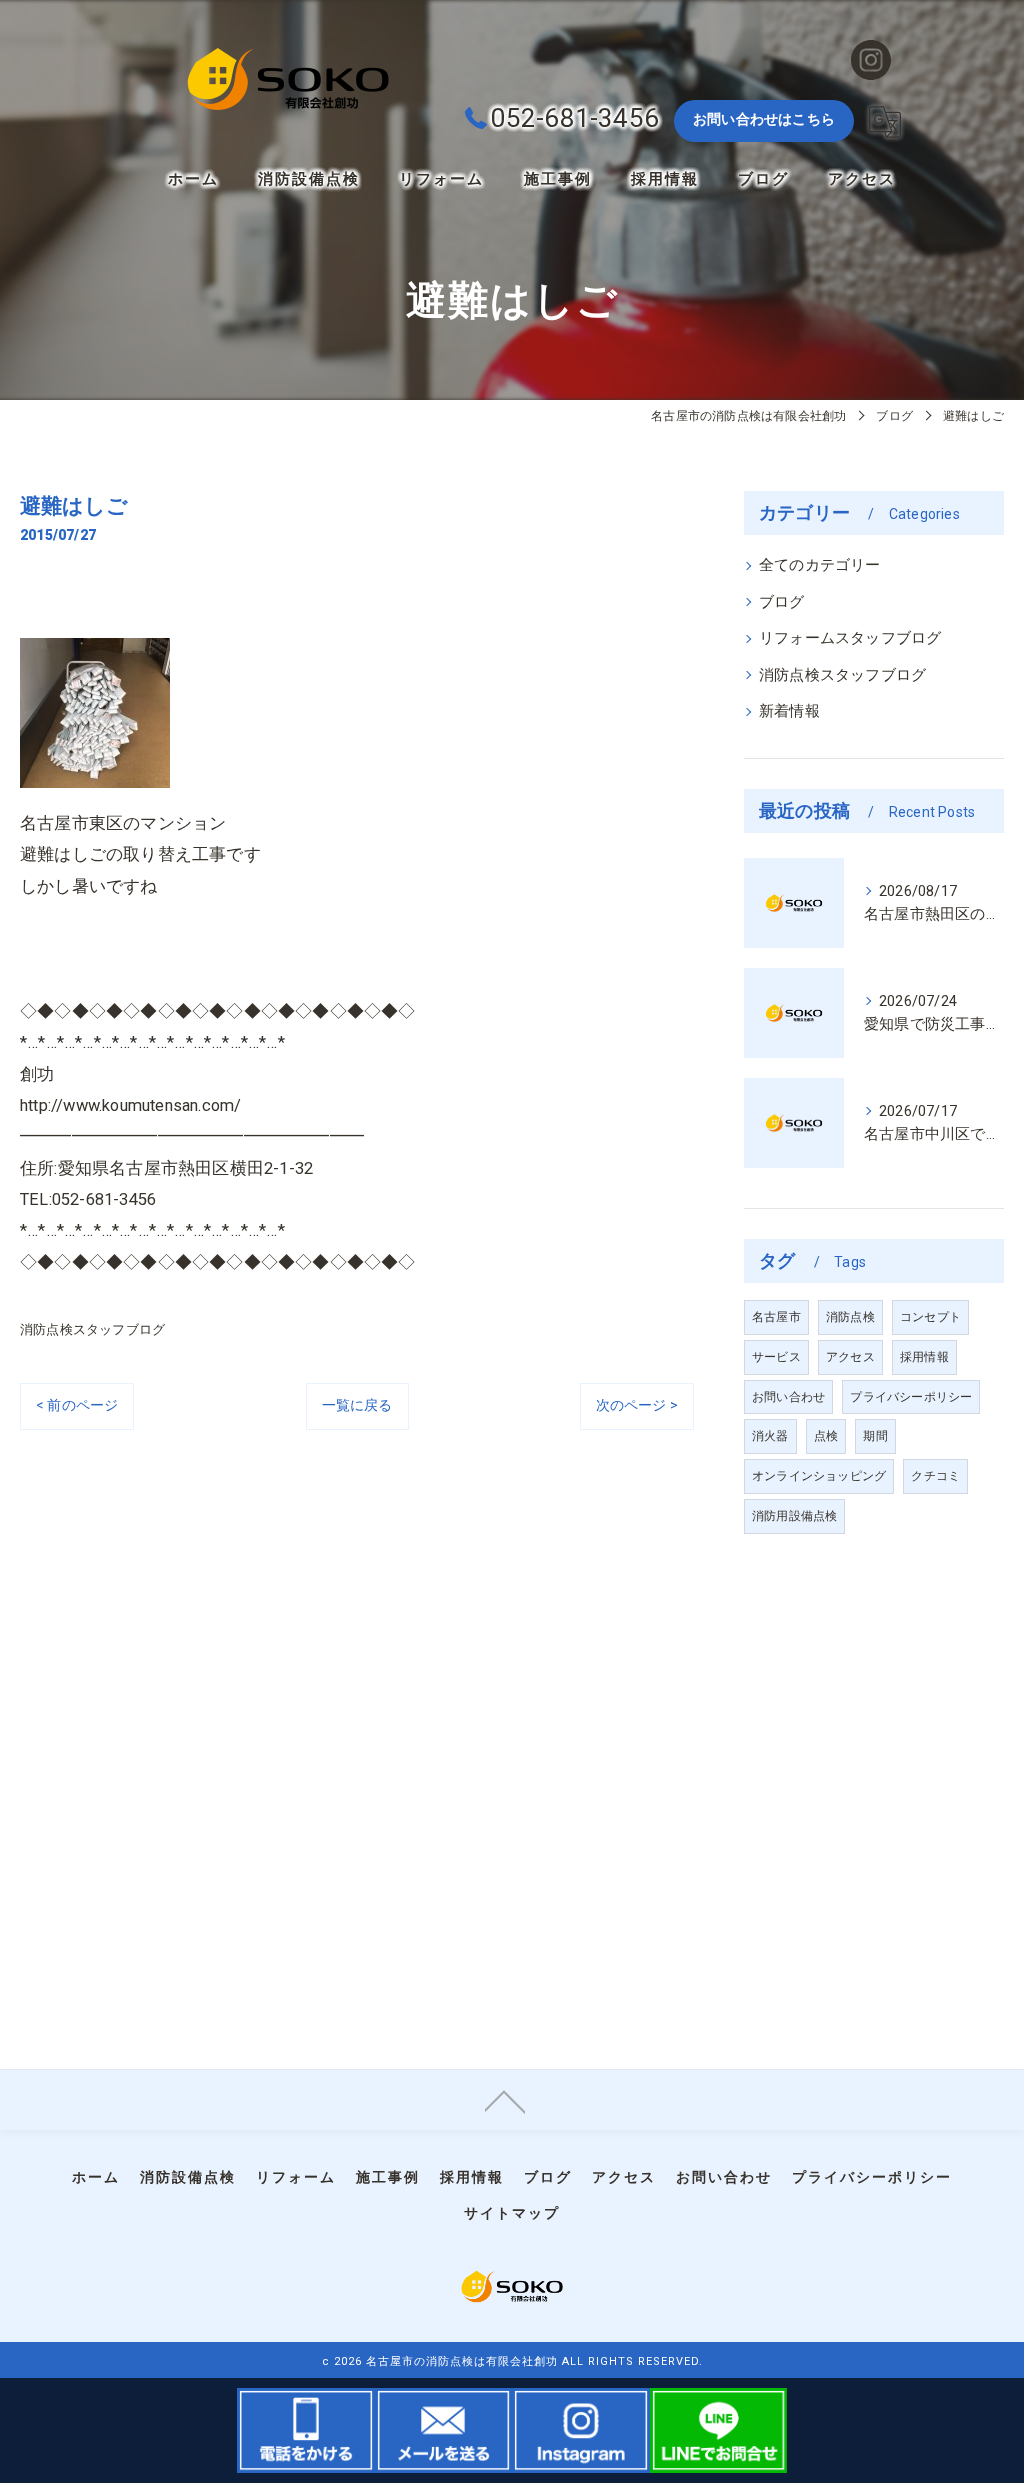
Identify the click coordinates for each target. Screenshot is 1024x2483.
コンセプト (930, 1317)
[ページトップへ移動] (505, 2100)
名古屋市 (776, 1317)
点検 (826, 1436)
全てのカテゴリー (820, 565)
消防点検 (850, 1317)
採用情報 (924, 1357)
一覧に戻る (357, 1405)
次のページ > (637, 1405)
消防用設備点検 (794, 1516)
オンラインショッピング (819, 1476)
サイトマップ (512, 2213)
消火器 (770, 1436)
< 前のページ (77, 1405)
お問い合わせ (788, 1397)
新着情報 (789, 711)
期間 (875, 1436)
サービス (776, 1357)
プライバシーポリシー (911, 1397)
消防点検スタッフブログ (92, 1329)
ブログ (782, 602)
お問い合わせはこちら (764, 119)
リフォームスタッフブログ (850, 638)
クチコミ (935, 1476)
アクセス (850, 1357)
